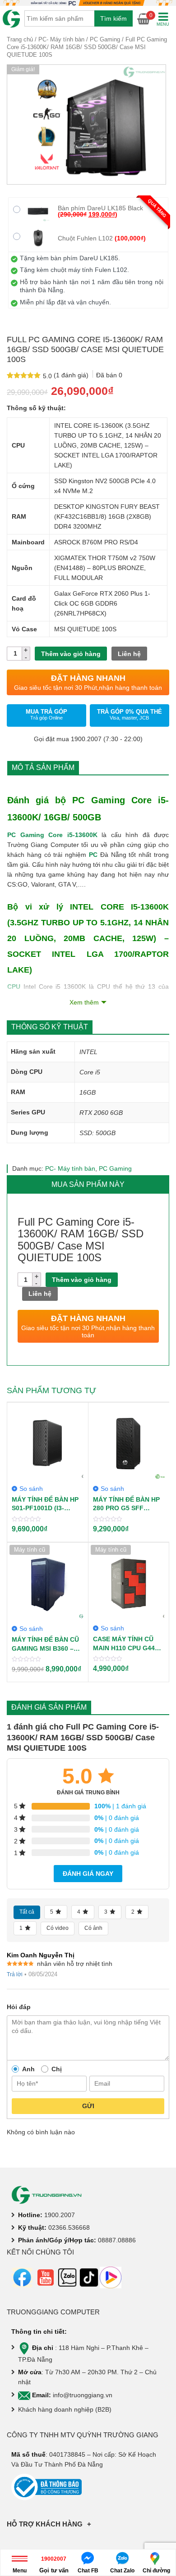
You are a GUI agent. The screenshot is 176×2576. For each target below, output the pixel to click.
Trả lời (15, 1974)
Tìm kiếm (113, 18)
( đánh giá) (72, 375)
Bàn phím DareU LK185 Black (100, 211)
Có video (58, 1928)
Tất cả (27, 1912)
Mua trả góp (46, 714)
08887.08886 (117, 2240)
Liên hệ (129, 654)
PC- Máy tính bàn (61, 39)
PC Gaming (105, 39)
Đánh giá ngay (88, 1874)
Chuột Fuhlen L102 (102, 238)
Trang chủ (20, 39)
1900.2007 (60, 2215)
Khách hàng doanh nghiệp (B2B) (65, 2409)
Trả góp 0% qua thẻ (130, 714)
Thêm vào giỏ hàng (71, 654)
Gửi (88, 2106)
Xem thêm (84, 1002)
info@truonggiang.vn (83, 2395)
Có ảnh (93, 1928)
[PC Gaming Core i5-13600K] (87, 124)
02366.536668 (69, 2227)
